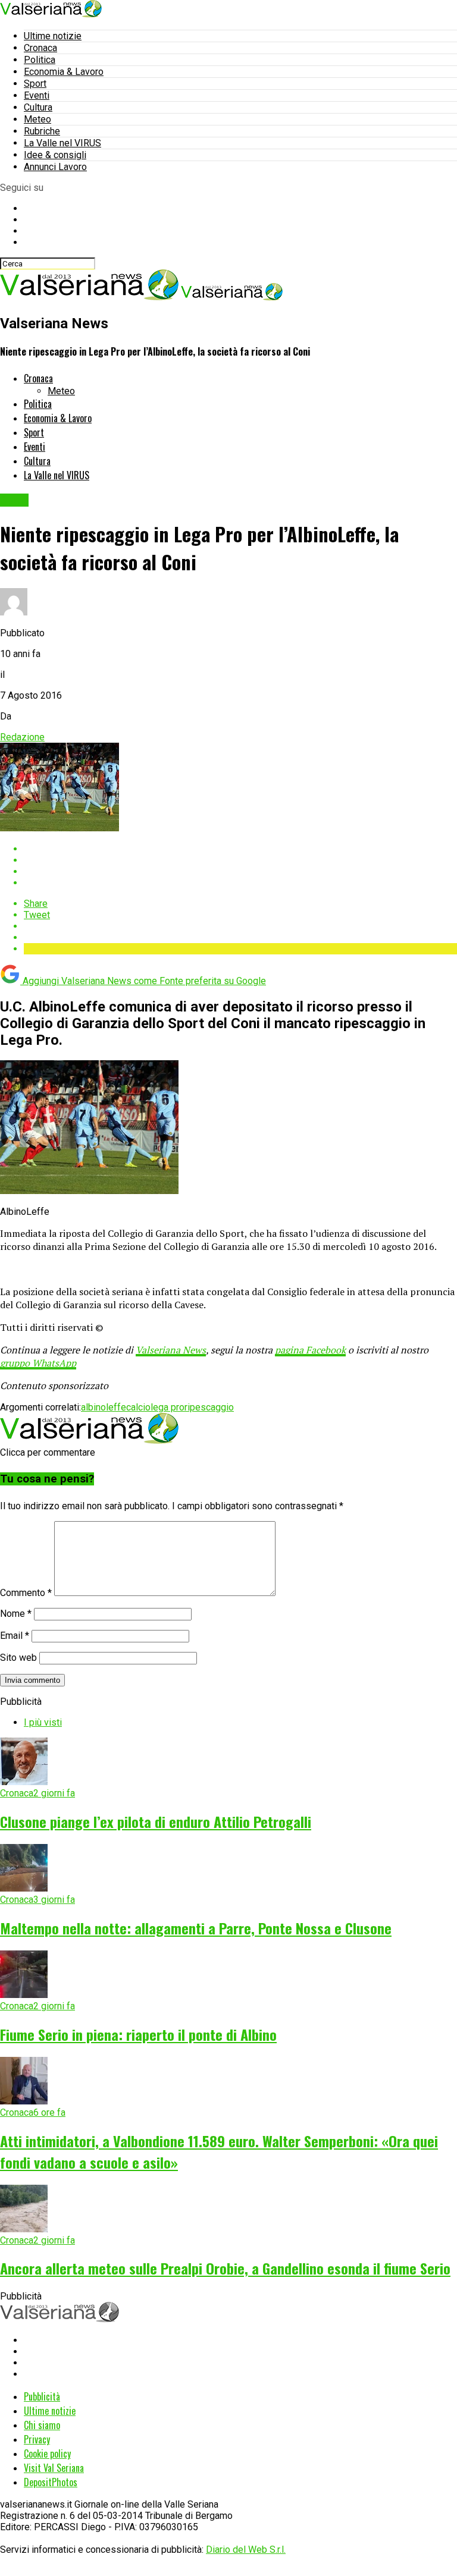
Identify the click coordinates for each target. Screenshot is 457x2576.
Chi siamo (42, 2425)
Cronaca (40, 48)
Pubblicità (42, 2396)
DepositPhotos (51, 2482)
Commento (26, 1593)
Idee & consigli (55, 155)
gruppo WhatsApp (38, 1363)
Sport (35, 84)
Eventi (37, 95)
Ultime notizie (53, 36)
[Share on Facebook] (240, 849)
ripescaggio (209, 1407)
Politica (40, 60)
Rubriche (42, 131)
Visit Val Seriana (54, 2468)
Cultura (38, 107)
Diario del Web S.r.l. (246, 2550)
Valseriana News (171, 1350)
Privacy (37, 2439)
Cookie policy (47, 2454)
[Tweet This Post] (240, 860)
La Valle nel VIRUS (62, 143)
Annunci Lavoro (55, 167)
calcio (138, 1407)
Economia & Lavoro (64, 72)
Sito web (18, 1658)
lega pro (168, 1407)
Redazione (22, 737)
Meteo (37, 119)
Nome (16, 1614)
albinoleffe (104, 1407)
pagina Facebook (310, 1350)
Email (15, 1636)
